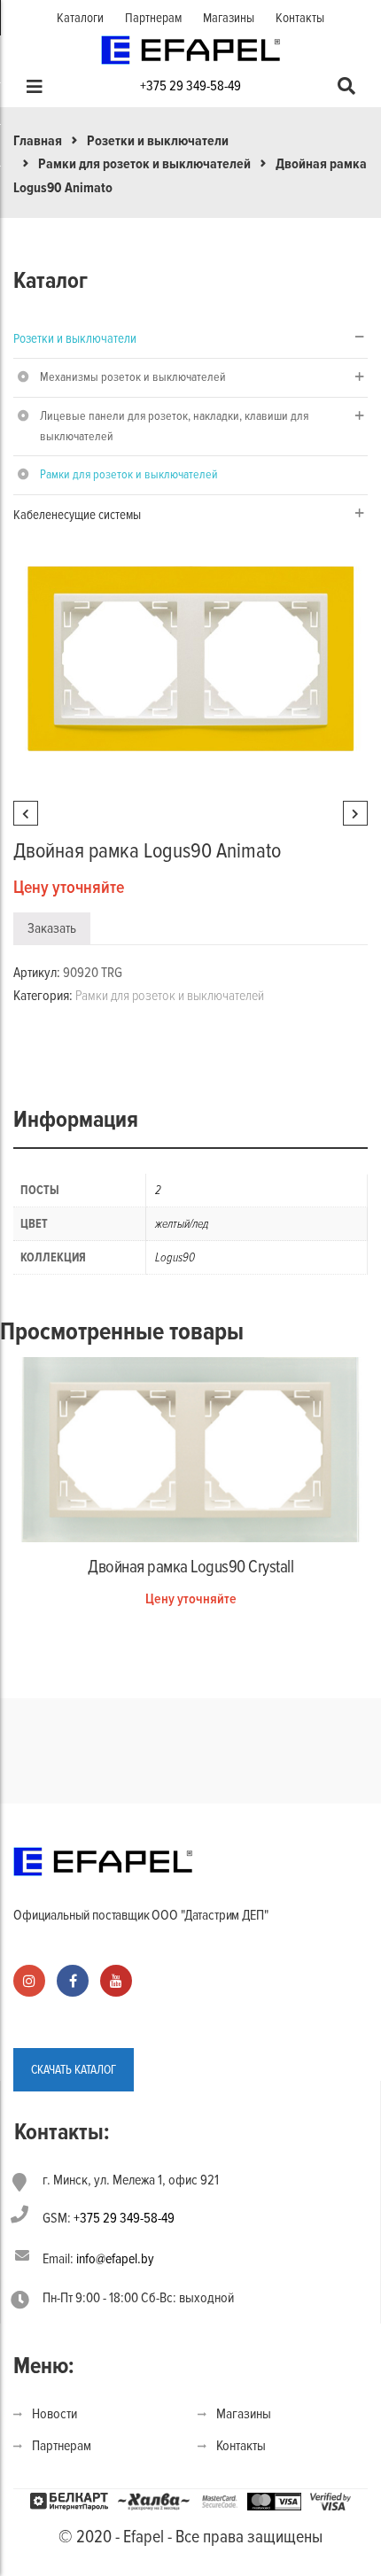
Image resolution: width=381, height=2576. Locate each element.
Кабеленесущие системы (77, 515)
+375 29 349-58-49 (190, 86)
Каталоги (80, 18)
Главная (38, 141)
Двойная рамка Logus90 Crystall (190, 1567)
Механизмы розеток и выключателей (133, 377)
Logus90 (175, 1257)
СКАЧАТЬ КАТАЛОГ (74, 2070)
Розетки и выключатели (158, 141)
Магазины (229, 18)
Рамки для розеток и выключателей (144, 164)
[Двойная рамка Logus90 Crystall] (190, 1448)
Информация (76, 1120)
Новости (54, 2414)
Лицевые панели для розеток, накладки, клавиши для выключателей (174, 426)
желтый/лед (182, 1224)
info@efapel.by (115, 2259)
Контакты (300, 18)
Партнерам (153, 18)
